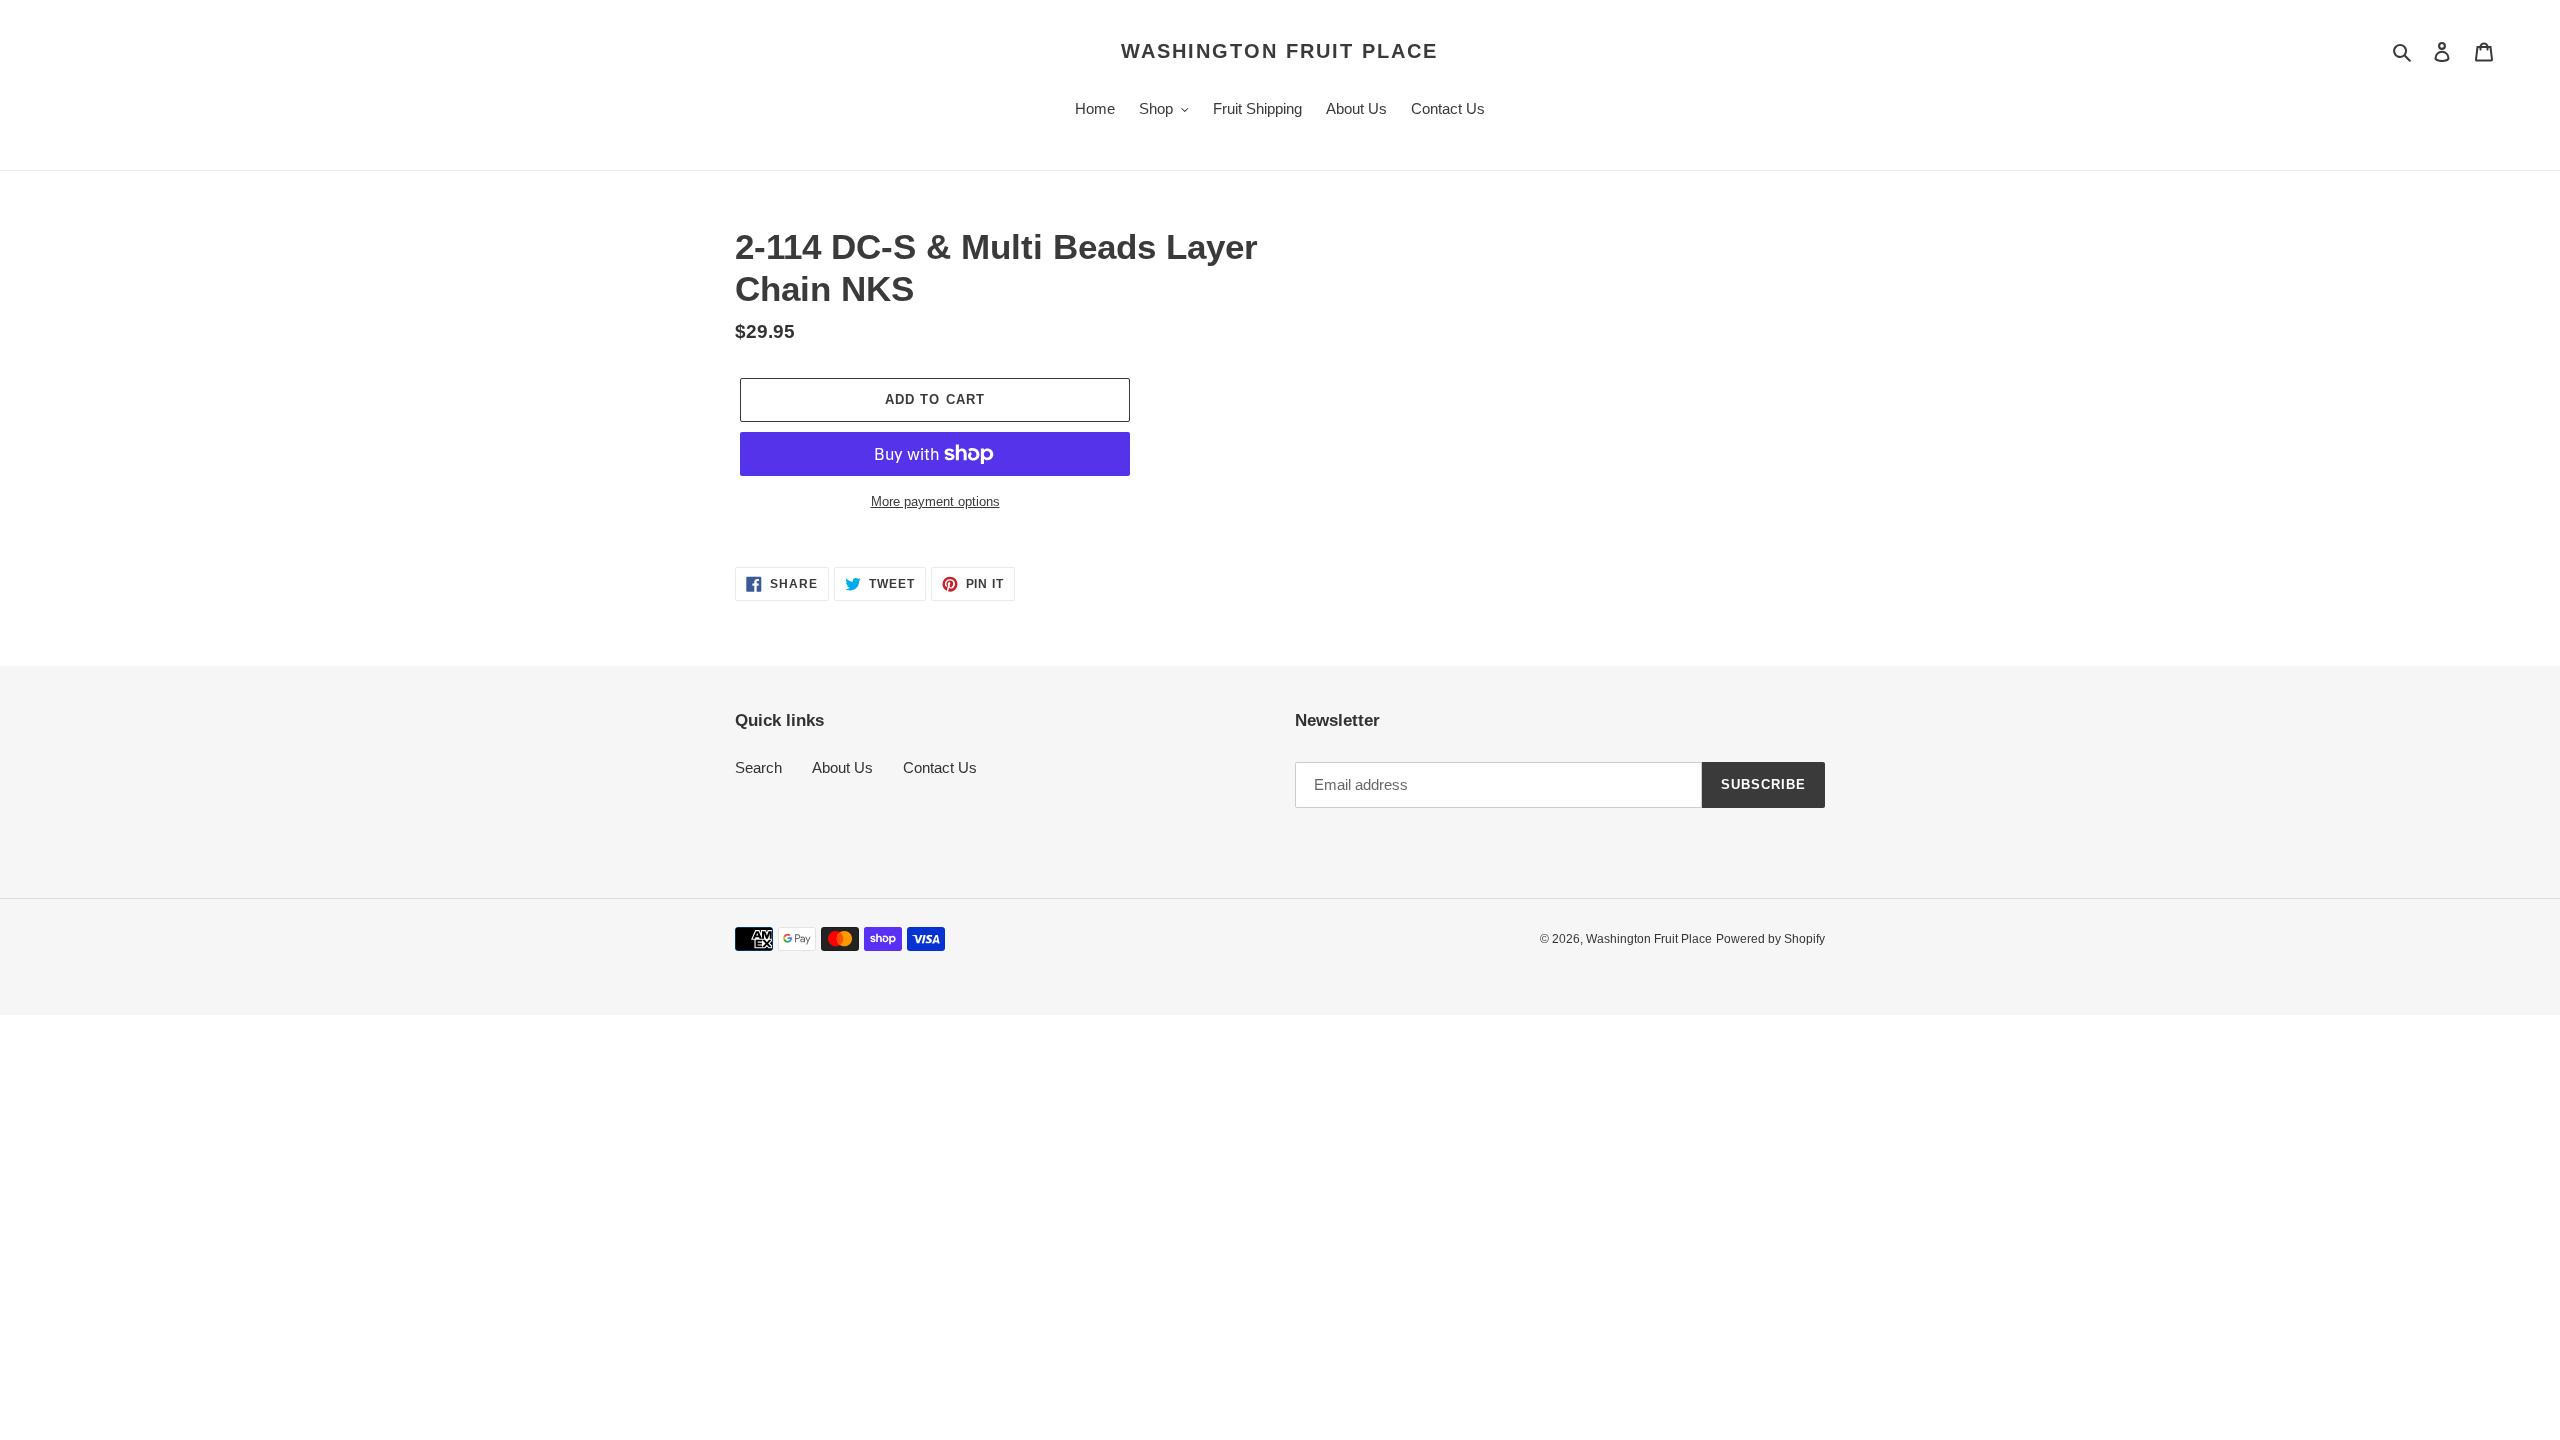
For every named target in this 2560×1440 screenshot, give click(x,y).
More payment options (935, 501)
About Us (842, 767)
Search (758, 767)
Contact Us (940, 767)
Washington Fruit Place (1279, 51)
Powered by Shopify (1770, 939)
